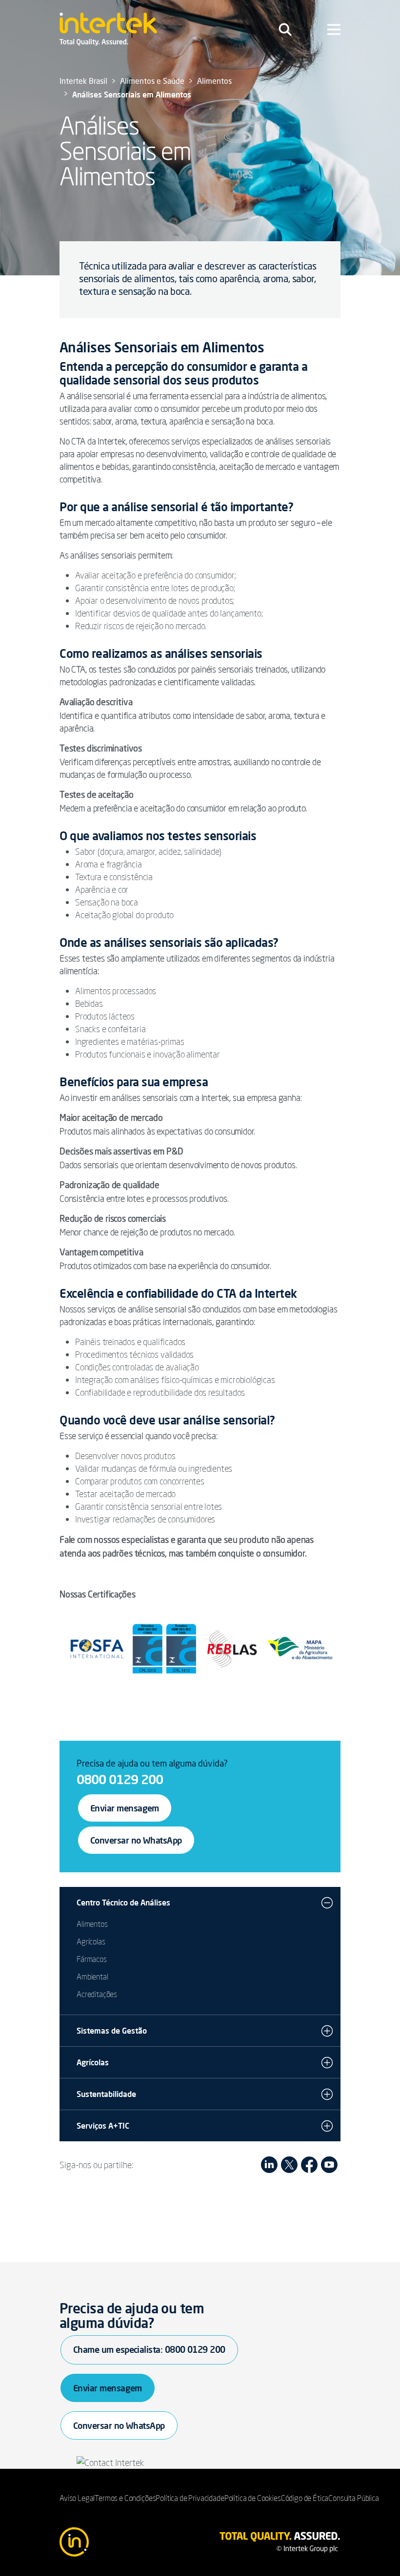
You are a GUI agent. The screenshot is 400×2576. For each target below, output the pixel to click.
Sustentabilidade (106, 2094)
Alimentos (92, 1924)
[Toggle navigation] (285, 29)
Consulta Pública (353, 2498)
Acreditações (97, 1994)
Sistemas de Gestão (112, 2031)
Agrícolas (91, 1942)
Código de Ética (305, 2498)
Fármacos (92, 1959)
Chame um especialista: (149, 2349)
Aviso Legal (77, 2498)
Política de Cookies (253, 2498)
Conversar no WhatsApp (136, 1840)
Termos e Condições (125, 2498)
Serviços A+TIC (103, 2126)
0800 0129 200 (120, 1779)
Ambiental (92, 1977)
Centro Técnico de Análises (123, 1903)
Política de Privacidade (190, 2498)
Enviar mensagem (125, 1808)
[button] (327, 1903)
